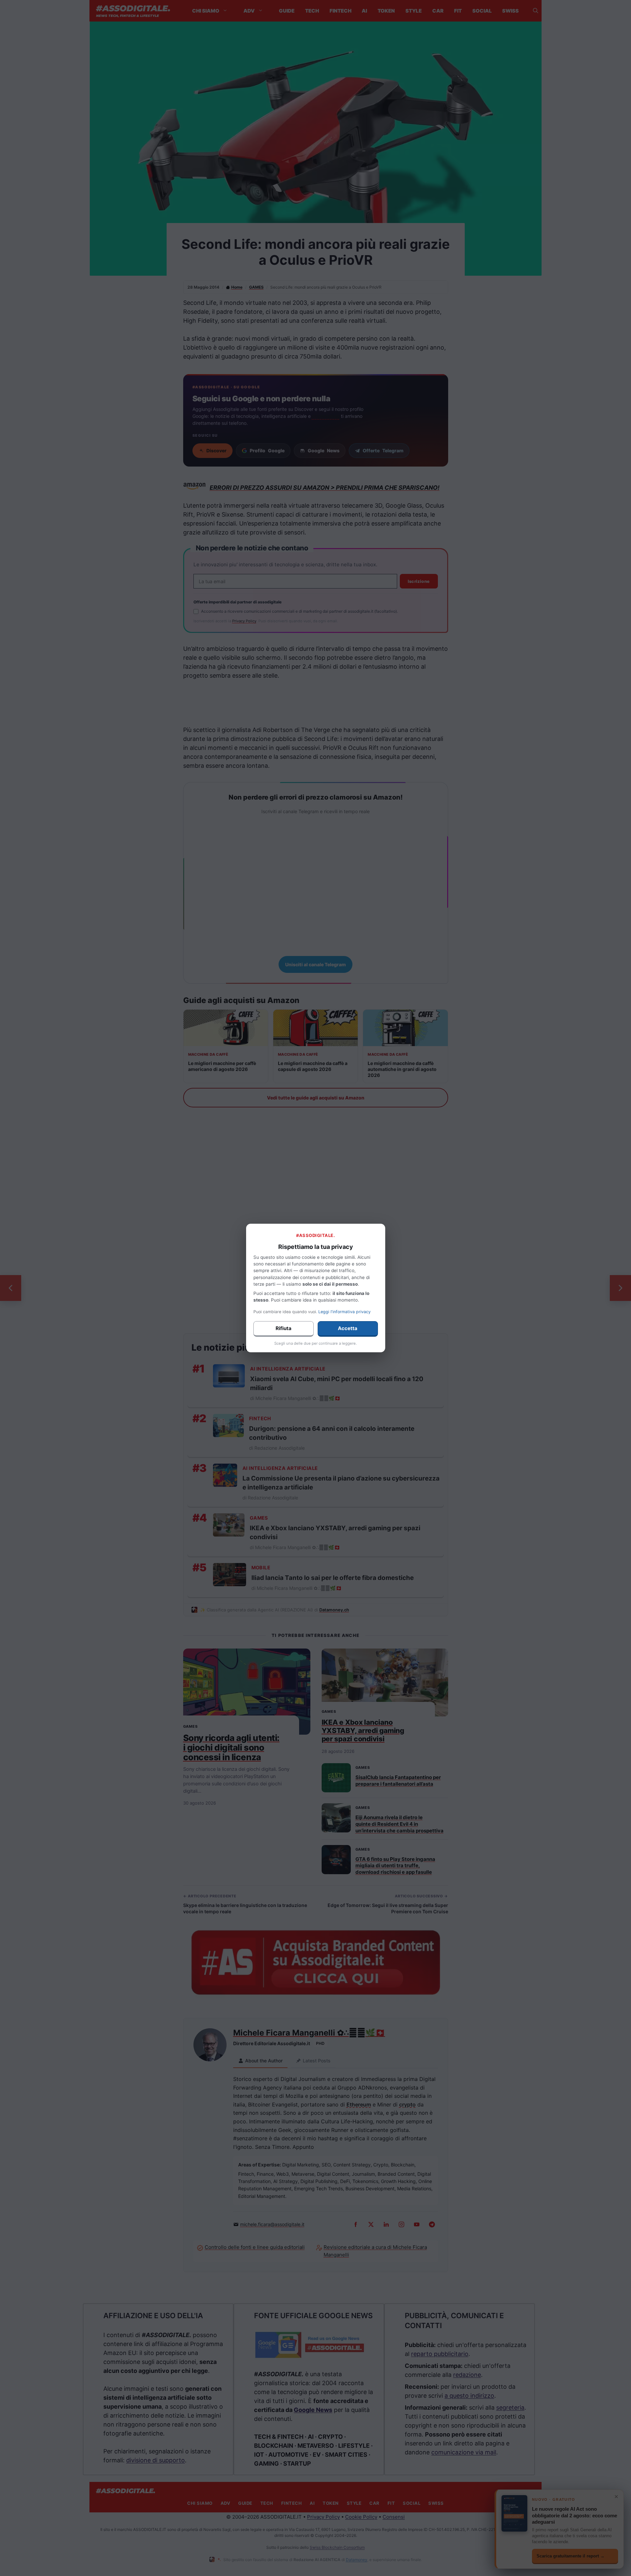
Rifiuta (284, 1328)
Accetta (348, 1328)
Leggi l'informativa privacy (344, 1312)
